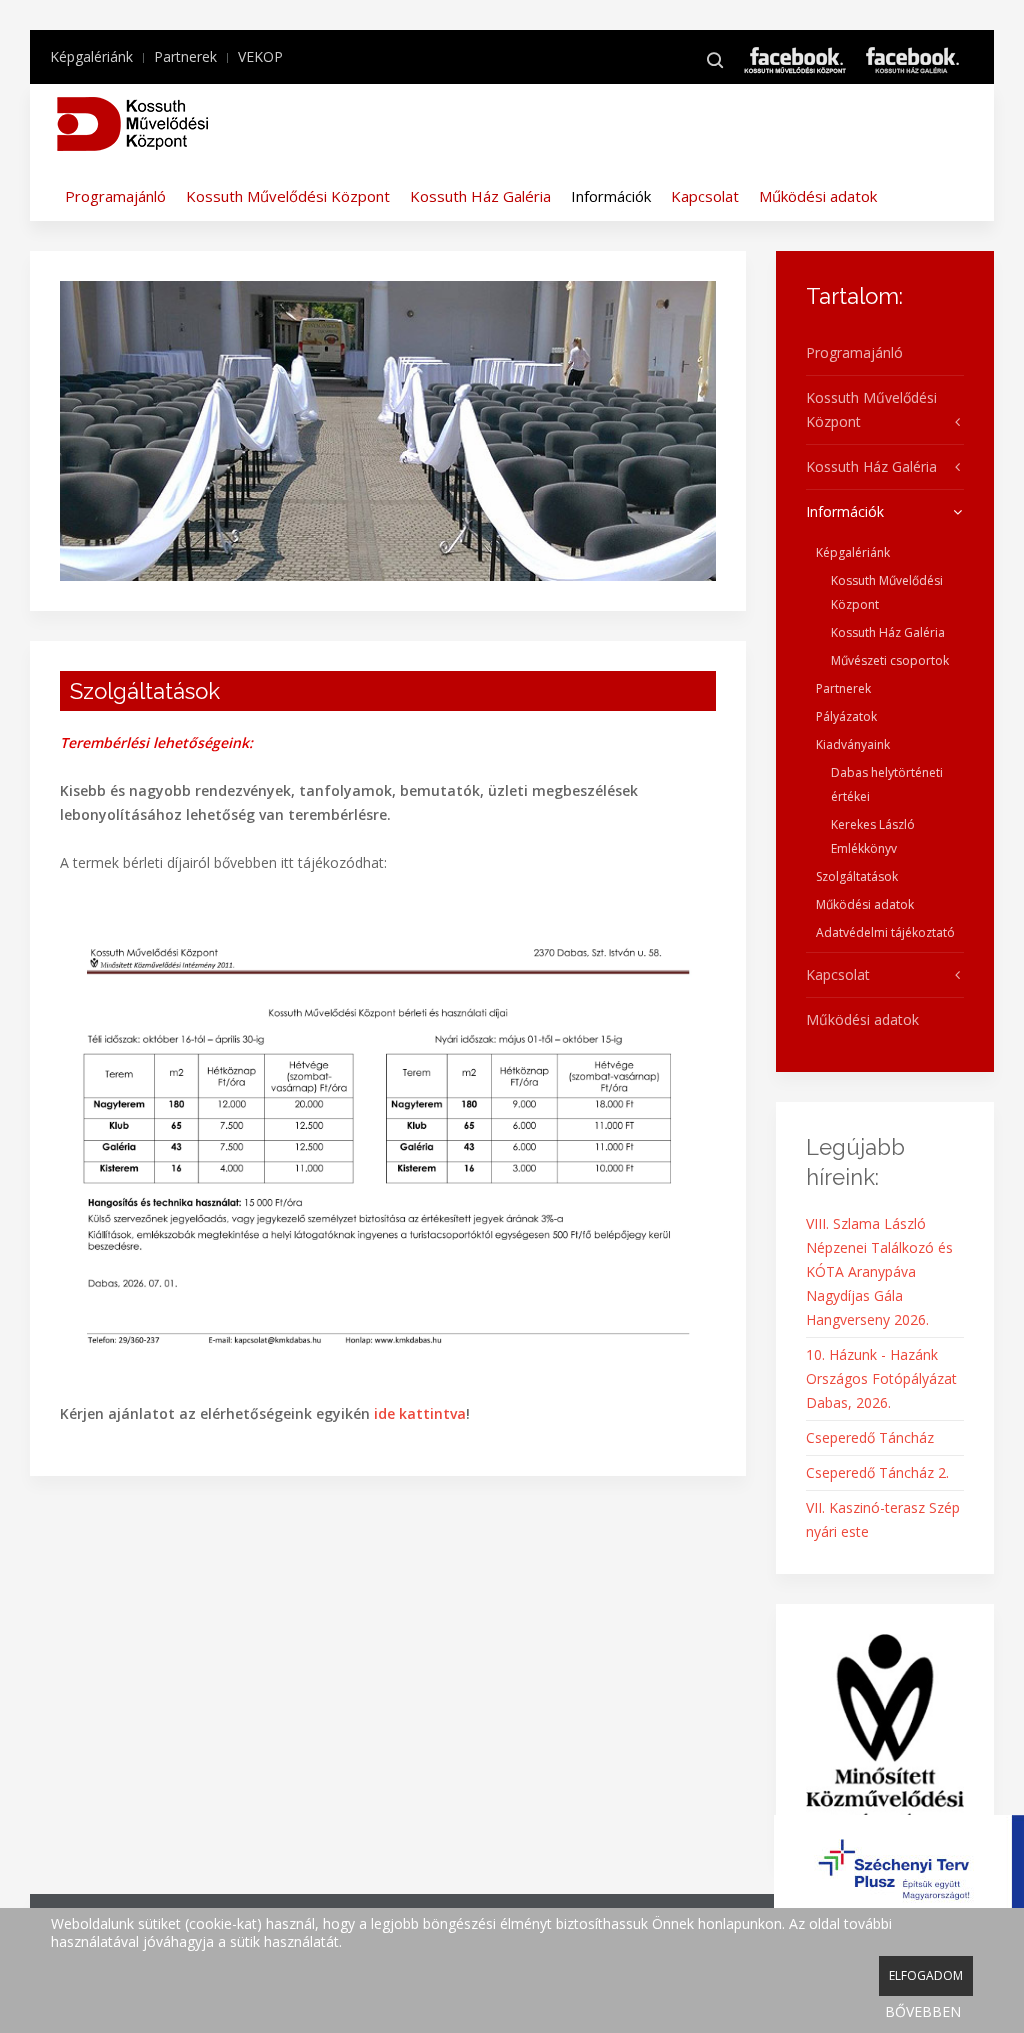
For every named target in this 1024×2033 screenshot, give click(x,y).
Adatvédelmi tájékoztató (885, 932)
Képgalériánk (91, 56)
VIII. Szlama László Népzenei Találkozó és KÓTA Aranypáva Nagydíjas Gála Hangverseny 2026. (879, 1271)
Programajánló (115, 196)
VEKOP (260, 56)
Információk (611, 196)
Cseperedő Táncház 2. (877, 1472)
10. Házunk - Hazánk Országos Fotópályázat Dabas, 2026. (881, 1378)
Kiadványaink (853, 744)
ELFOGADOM (926, 1975)
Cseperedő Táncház (870, 1437)
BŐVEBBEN (923, 2011)
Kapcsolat (705, 196)
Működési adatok (818, 196)
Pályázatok (846, 716)
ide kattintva (420, 1413)
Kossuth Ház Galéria (480, 196)
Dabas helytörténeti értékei (887, 784)
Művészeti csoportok (890, 660)
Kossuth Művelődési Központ (288, 196)
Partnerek (185, 56)
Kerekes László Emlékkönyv (873, 836)
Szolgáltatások (857, 876)
